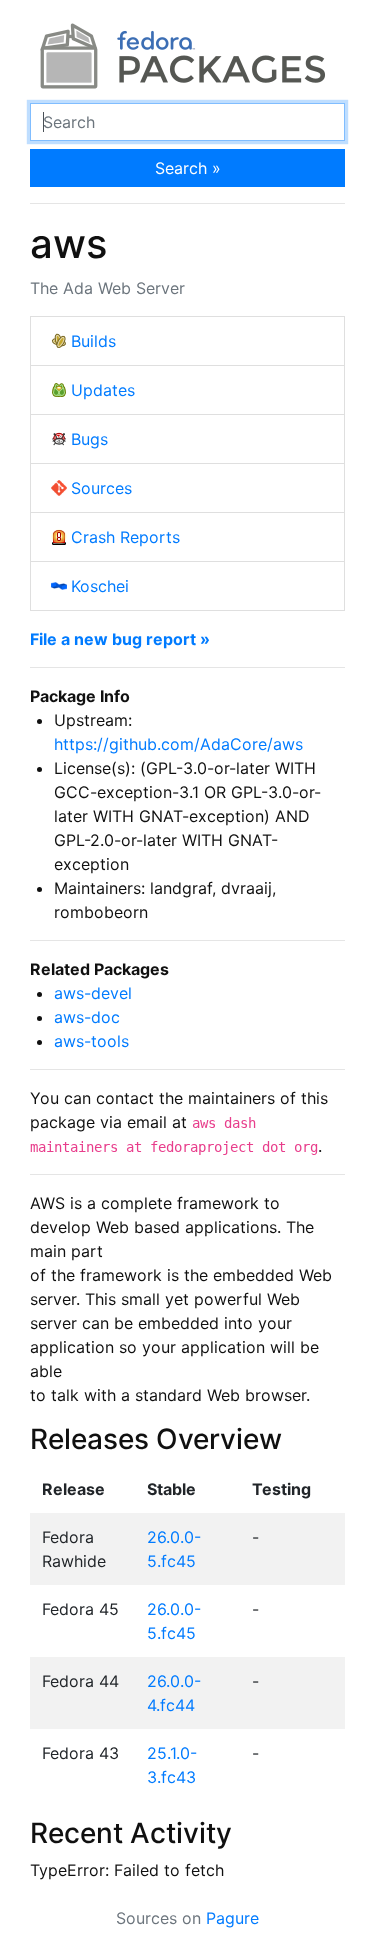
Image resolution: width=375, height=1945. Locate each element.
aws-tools (91, 1041)
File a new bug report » (120, 639)
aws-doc (87, 1017)
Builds (93, 341)
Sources (101, 488)
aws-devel (93, 993)
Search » (188, 168)
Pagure (232, 1918)
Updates (103, 390)
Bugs (89, 439)
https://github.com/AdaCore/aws (178, 744)
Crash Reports (125, 537)
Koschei (100, 586)
